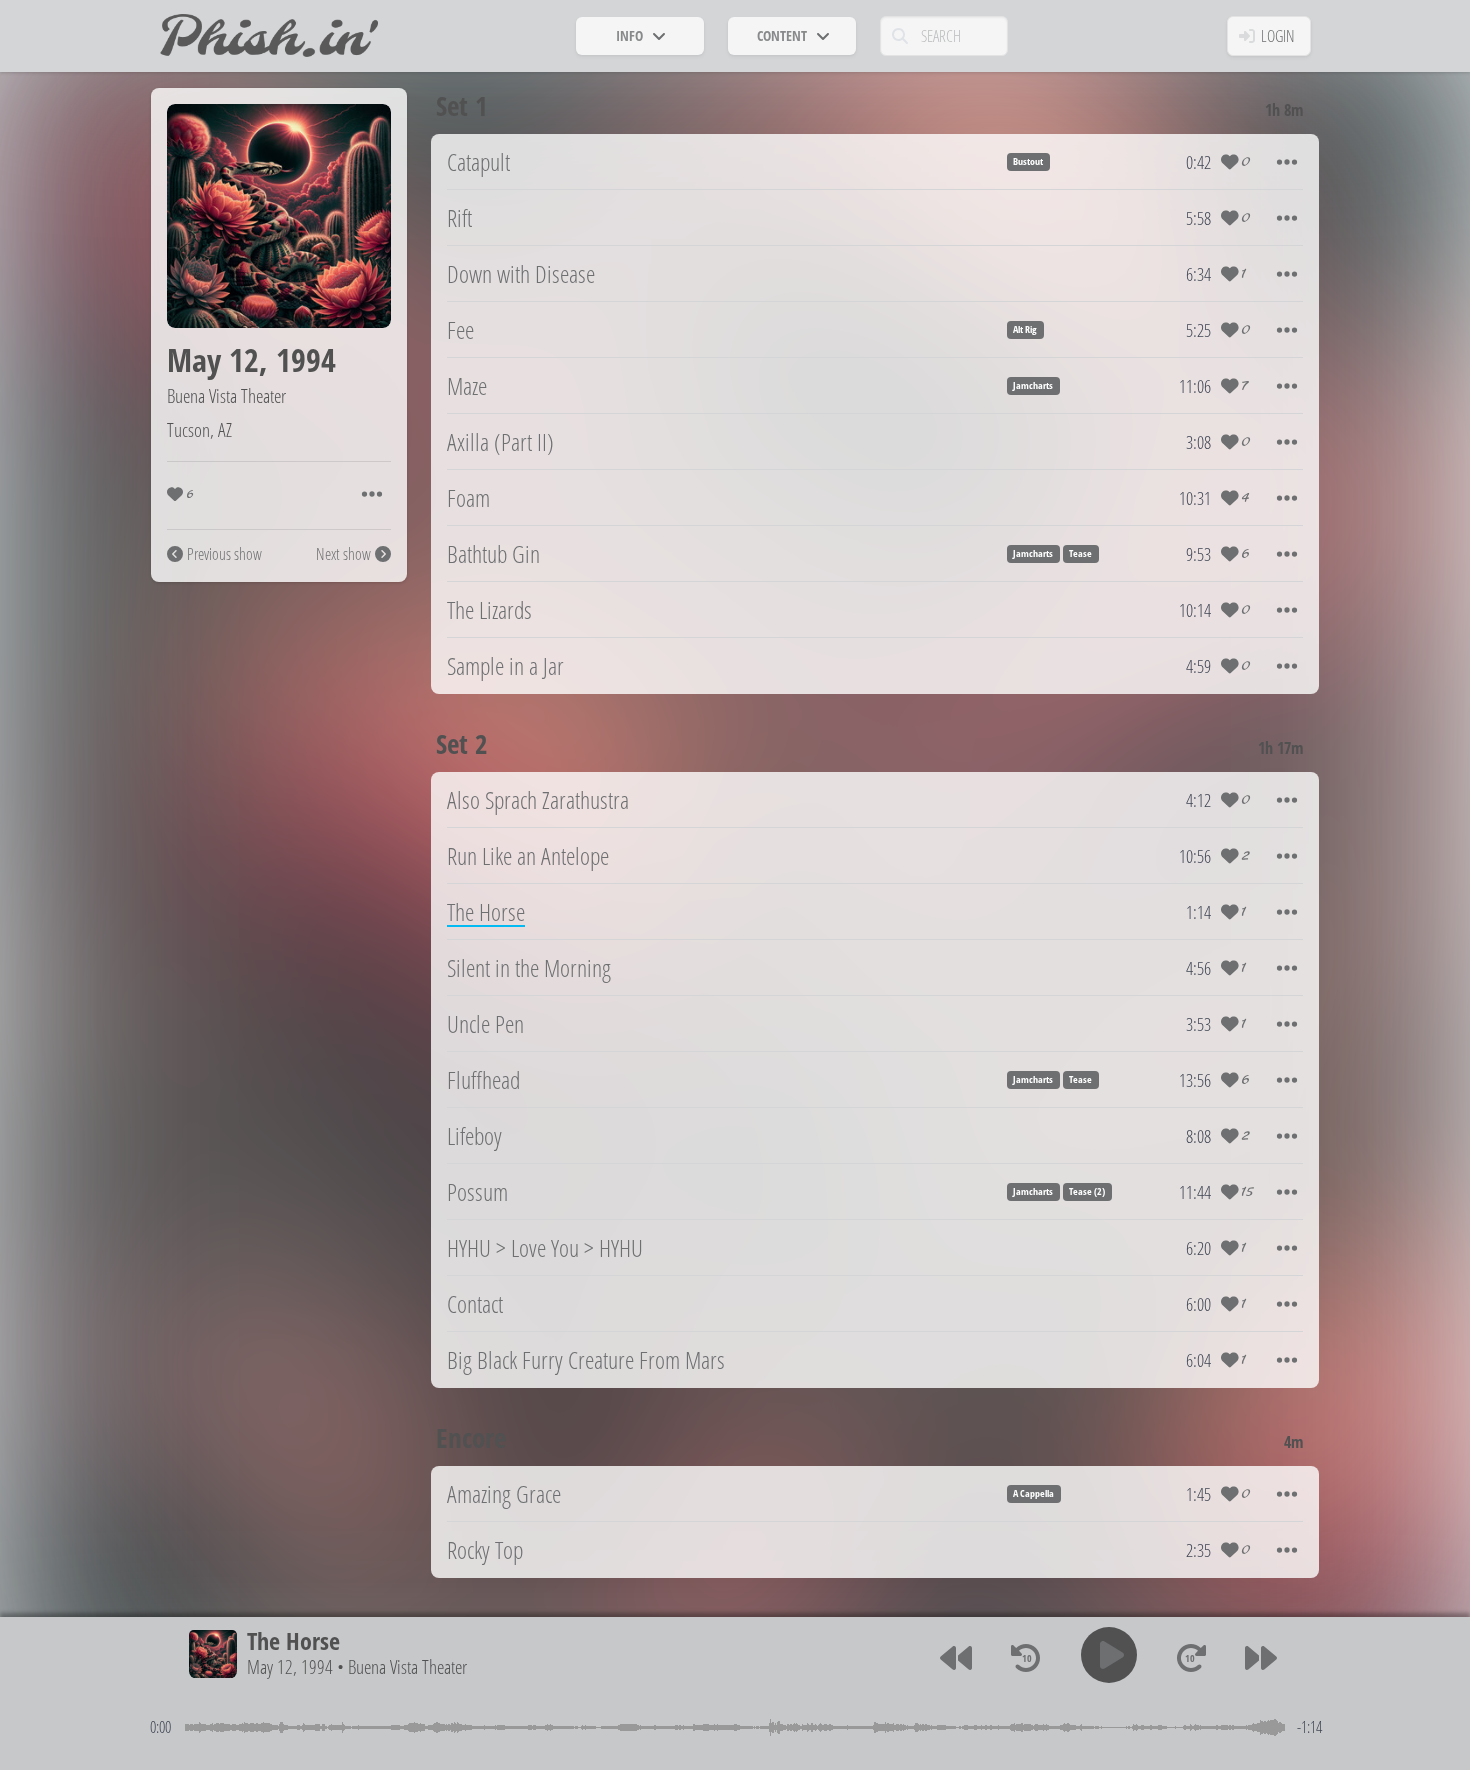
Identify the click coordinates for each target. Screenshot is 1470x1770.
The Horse (293, 1640)
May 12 (213, 359)
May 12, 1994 (290, 1667)
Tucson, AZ (199, 429)
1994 (306, 359)
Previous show (224, 554)
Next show (343, 554)
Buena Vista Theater (226, 395)
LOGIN (1278, 36)
